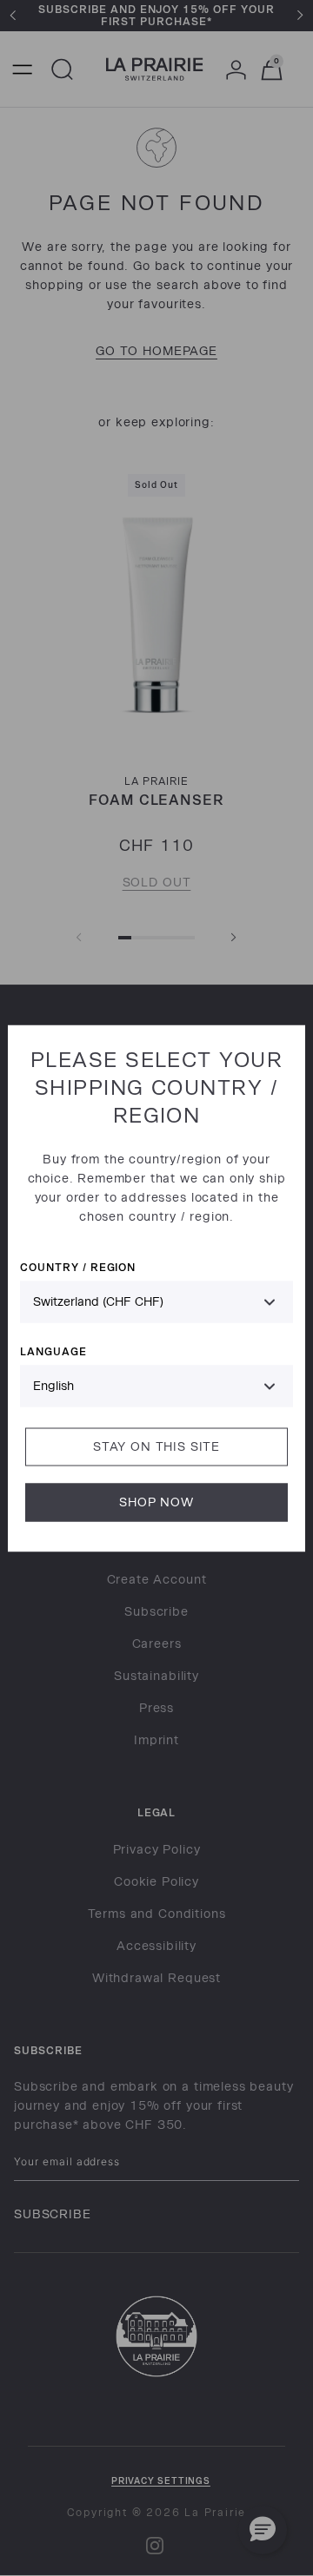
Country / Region (78, 1266)
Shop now (156, 1502)
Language (53, 1351)
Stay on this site (156, 1446)
